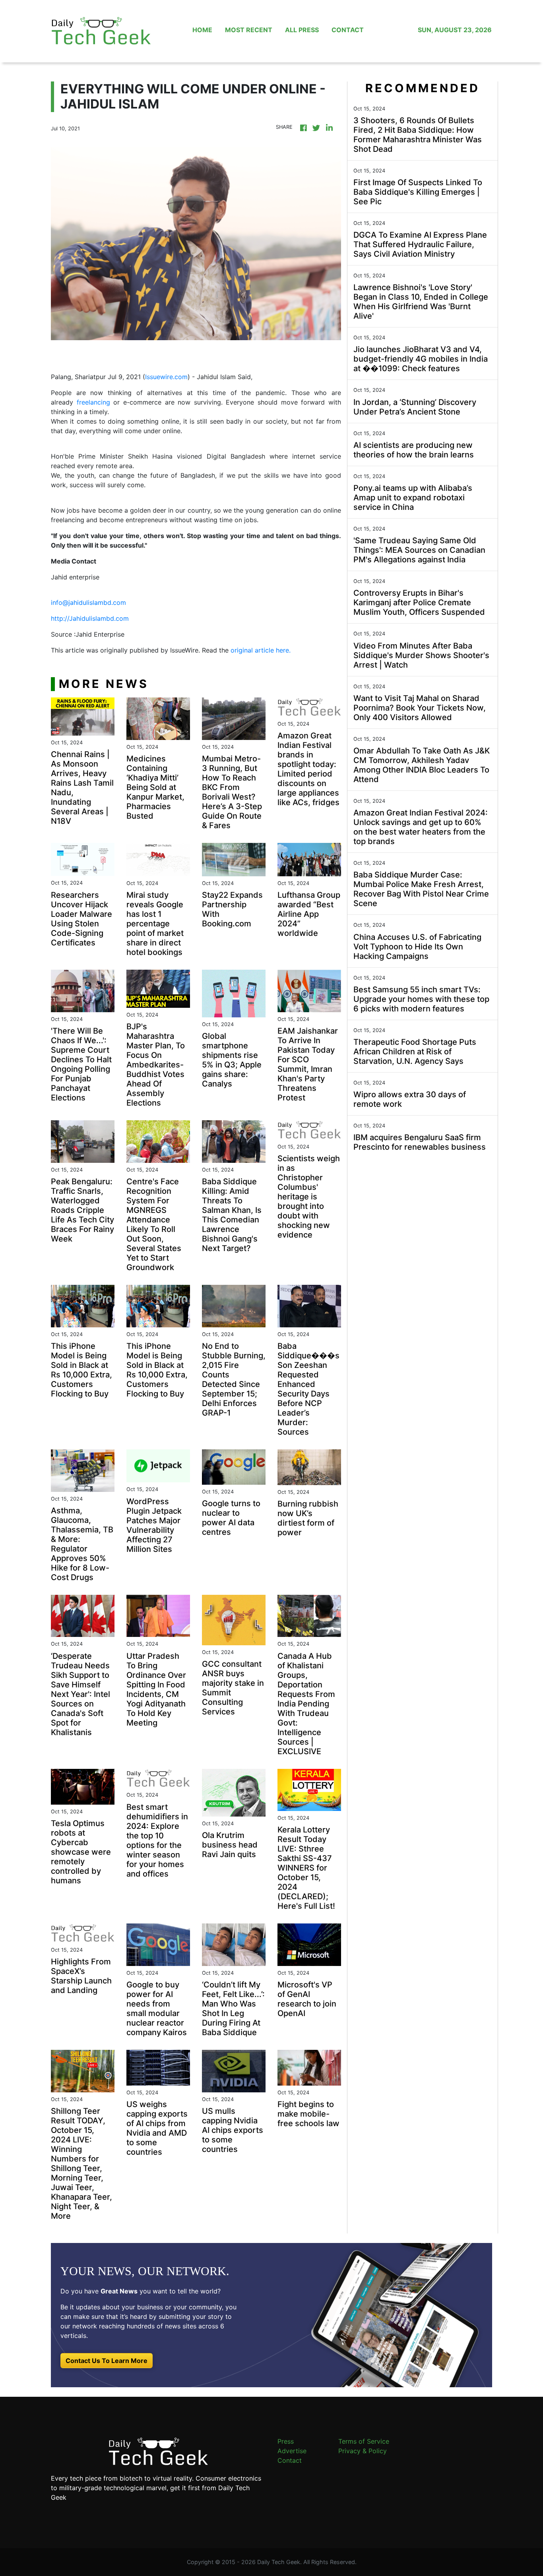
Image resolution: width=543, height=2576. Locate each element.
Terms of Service (364, 2441)
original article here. (261, 650)
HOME (202, 30)
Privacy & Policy (363, 2451)
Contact (290, 2460)
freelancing (93, 402)
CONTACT (348, 30)
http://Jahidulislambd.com (90, 618)
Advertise (292, 2451)
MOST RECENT (249, 30)
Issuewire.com (166, 377)
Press (286, 2441)
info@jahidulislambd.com (88, 602)
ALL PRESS (302, 30)
